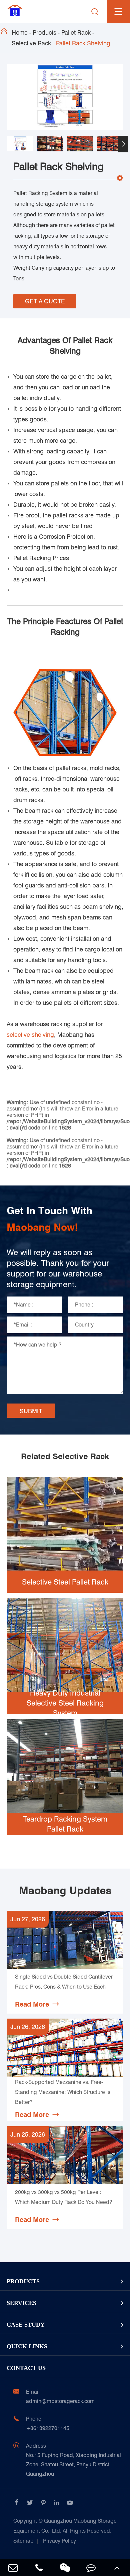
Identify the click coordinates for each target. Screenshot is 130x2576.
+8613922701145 (48, 2428)
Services (21, 2303)
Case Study (26, 2325)
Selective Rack (31, 43)
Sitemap (23, 2541)
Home (20, 33)
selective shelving (30, 1035)
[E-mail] (13, 2567)
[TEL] (39, 2567)
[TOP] (117, 2567)
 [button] (7, 144)
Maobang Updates (65, 1891)
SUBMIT (31, 1411)
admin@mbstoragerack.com (60, 2401)
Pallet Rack (76, 33)
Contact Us (26, 2368)
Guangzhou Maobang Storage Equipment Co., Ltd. (65, 2526)
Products (44, 33)
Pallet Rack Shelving (83, 43)
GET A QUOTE (45, 301)
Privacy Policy (59, 2541)
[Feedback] (91, 2567)
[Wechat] (65, 2567)
